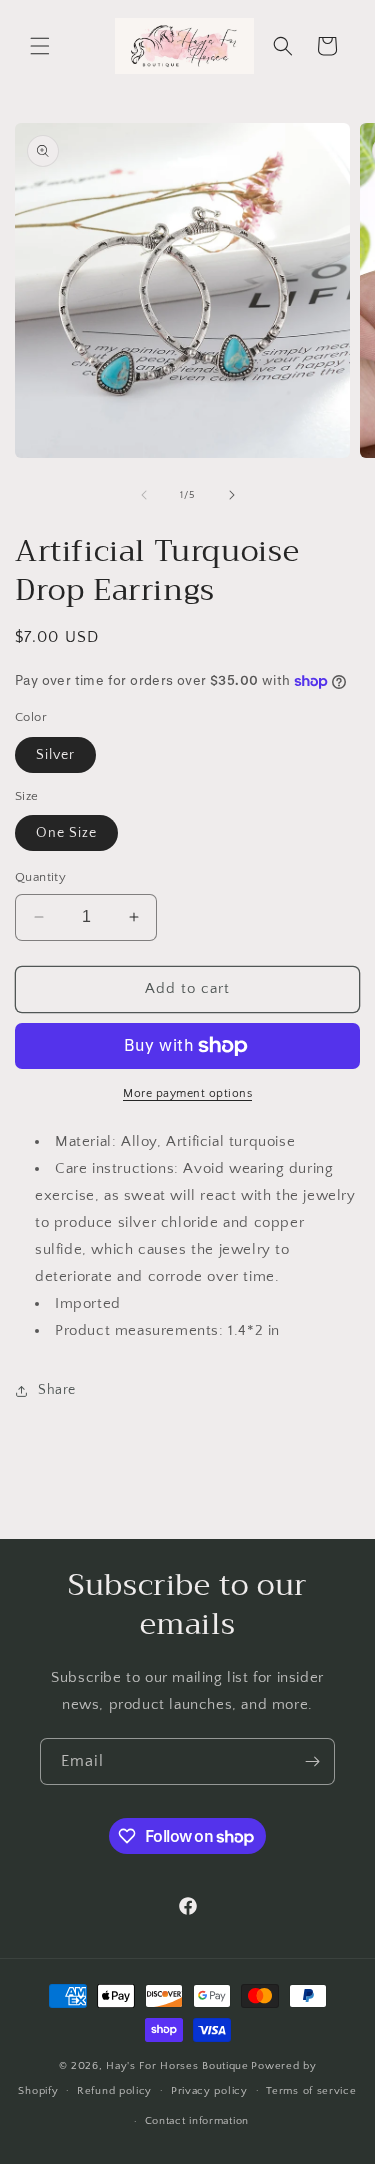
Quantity (40, 877)
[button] (40, 46)
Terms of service (311, 2091)
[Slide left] (144, 495)
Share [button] (57, 1390)
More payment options (187, 1093)
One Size (66, 833)
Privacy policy (209, 2091)
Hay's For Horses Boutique (177, 2066)
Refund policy (114, 2091)
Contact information (197, 2121)
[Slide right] (232, 495)
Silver (55, 755)
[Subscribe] (312, 1761)
